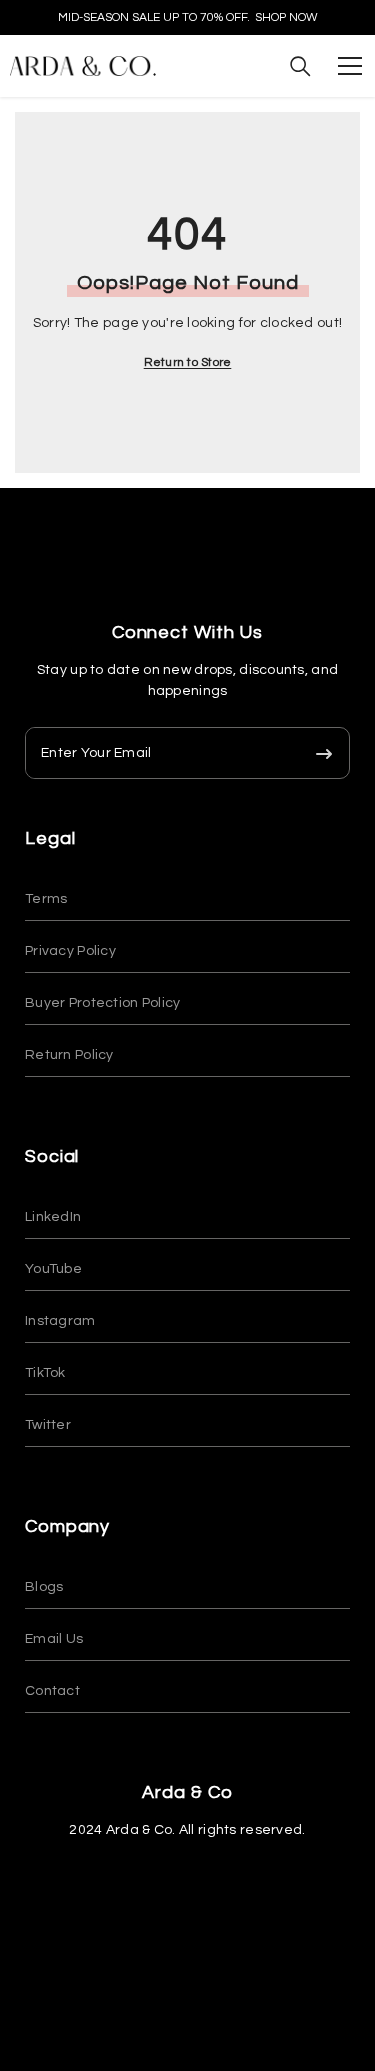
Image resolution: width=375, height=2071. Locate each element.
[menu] (350, 66)
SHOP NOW (286, 17)
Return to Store (188, 362)
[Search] (300, 66)
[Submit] (324, 753)
